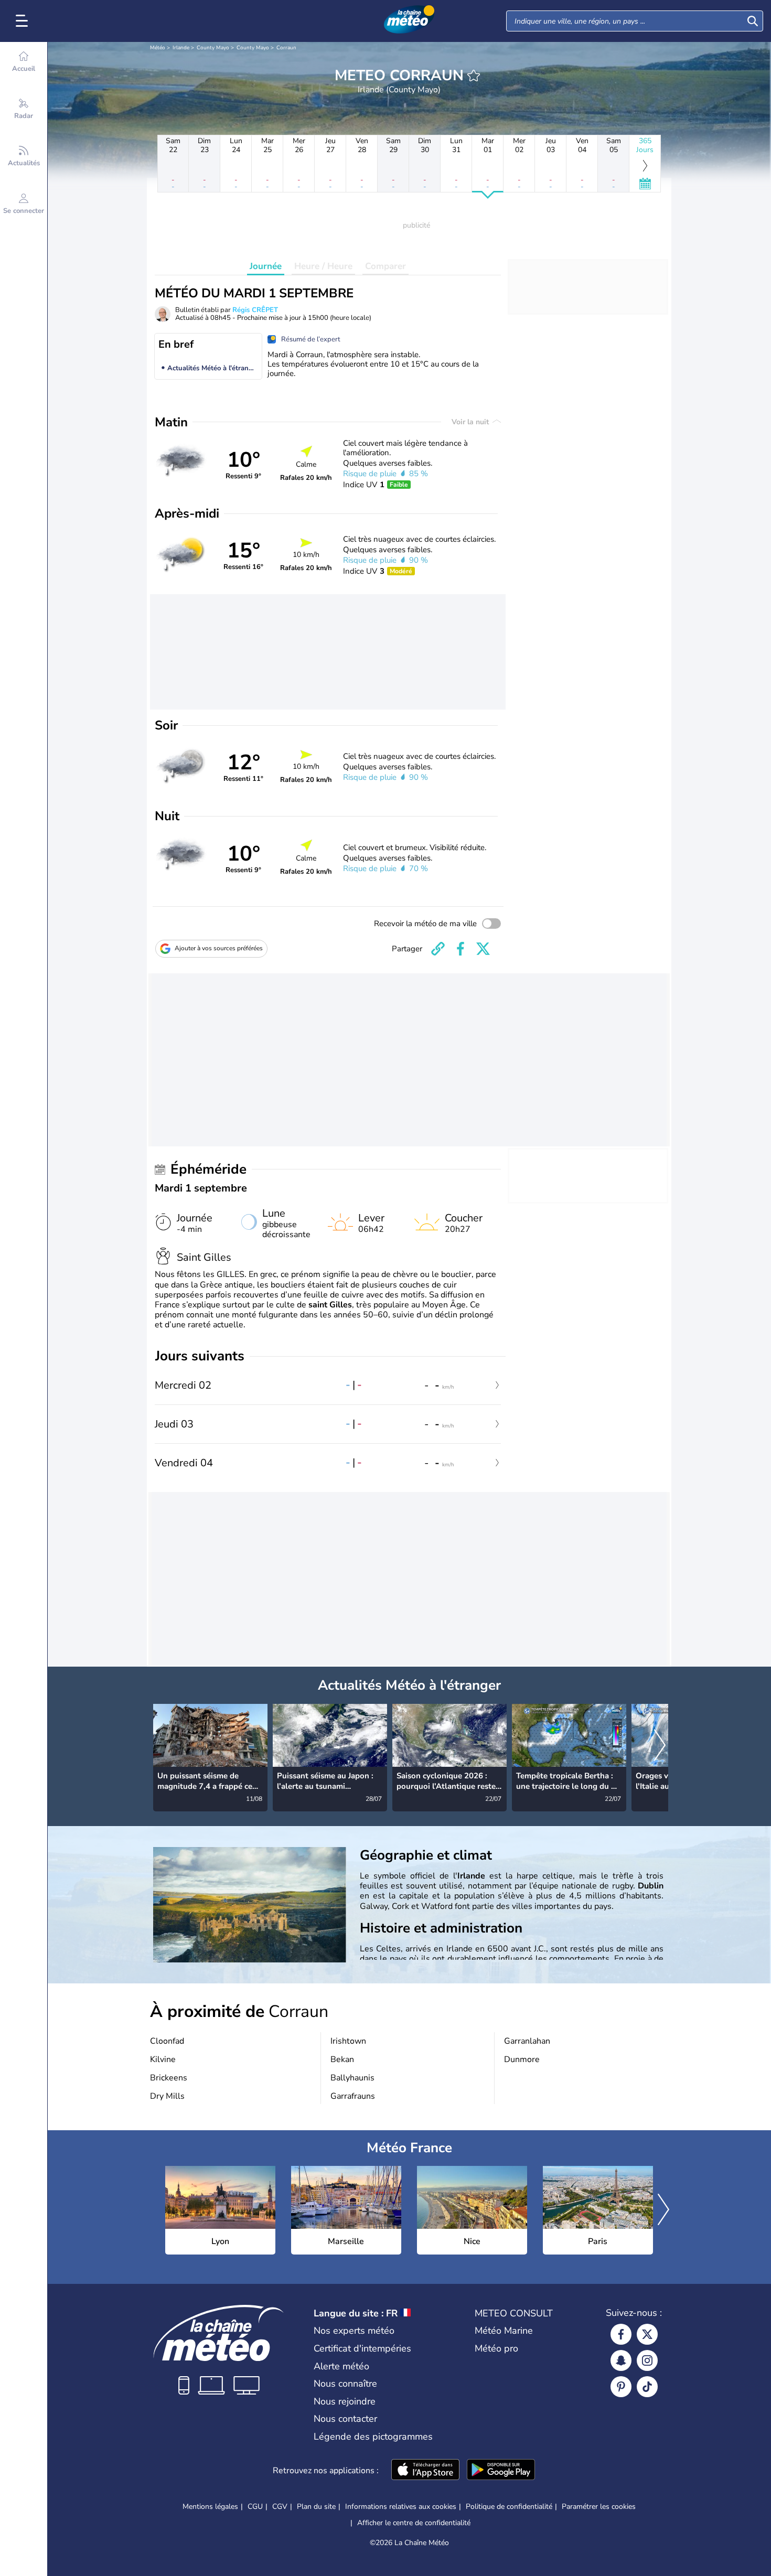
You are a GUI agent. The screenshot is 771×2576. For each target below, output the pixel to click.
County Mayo (213, 48)
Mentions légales (210, 2507)
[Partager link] (438, 949)
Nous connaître (345, 2384)
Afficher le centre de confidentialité (414, 2523)
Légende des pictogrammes (373, 2437)
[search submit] (753, 21)
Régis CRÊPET (255, 310)
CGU (255, 2507)
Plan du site (316, 2507)
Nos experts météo (354, 2331)
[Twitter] (647, 2334)
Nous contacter (345, 2419)
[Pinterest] (621, 2387)
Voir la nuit (471, 422)
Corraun (286, 48)
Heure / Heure (323, 266)
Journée (266, 266)
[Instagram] (647, 2360)
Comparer (385, 266)
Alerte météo (341, 2366)
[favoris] (474, 76)
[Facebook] (621, 2334)
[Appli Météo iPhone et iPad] (425, 2471)
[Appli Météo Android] (501, 2471)
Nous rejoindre (345, 2401)
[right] (660, 1746)
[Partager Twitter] (483, 949)
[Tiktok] (647, 2387)
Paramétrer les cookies (599, 2507)
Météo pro (496, 2348)
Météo (158, 48)
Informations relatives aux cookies (401, 2507)
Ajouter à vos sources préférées (219, 948)
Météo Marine (504, 2331)
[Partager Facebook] (461, 949)
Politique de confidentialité (509, 2507)
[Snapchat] (621, 2360)
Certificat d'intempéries (362, 2348)
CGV (280, 2507)
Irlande (181, 48)
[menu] (24, 21)
